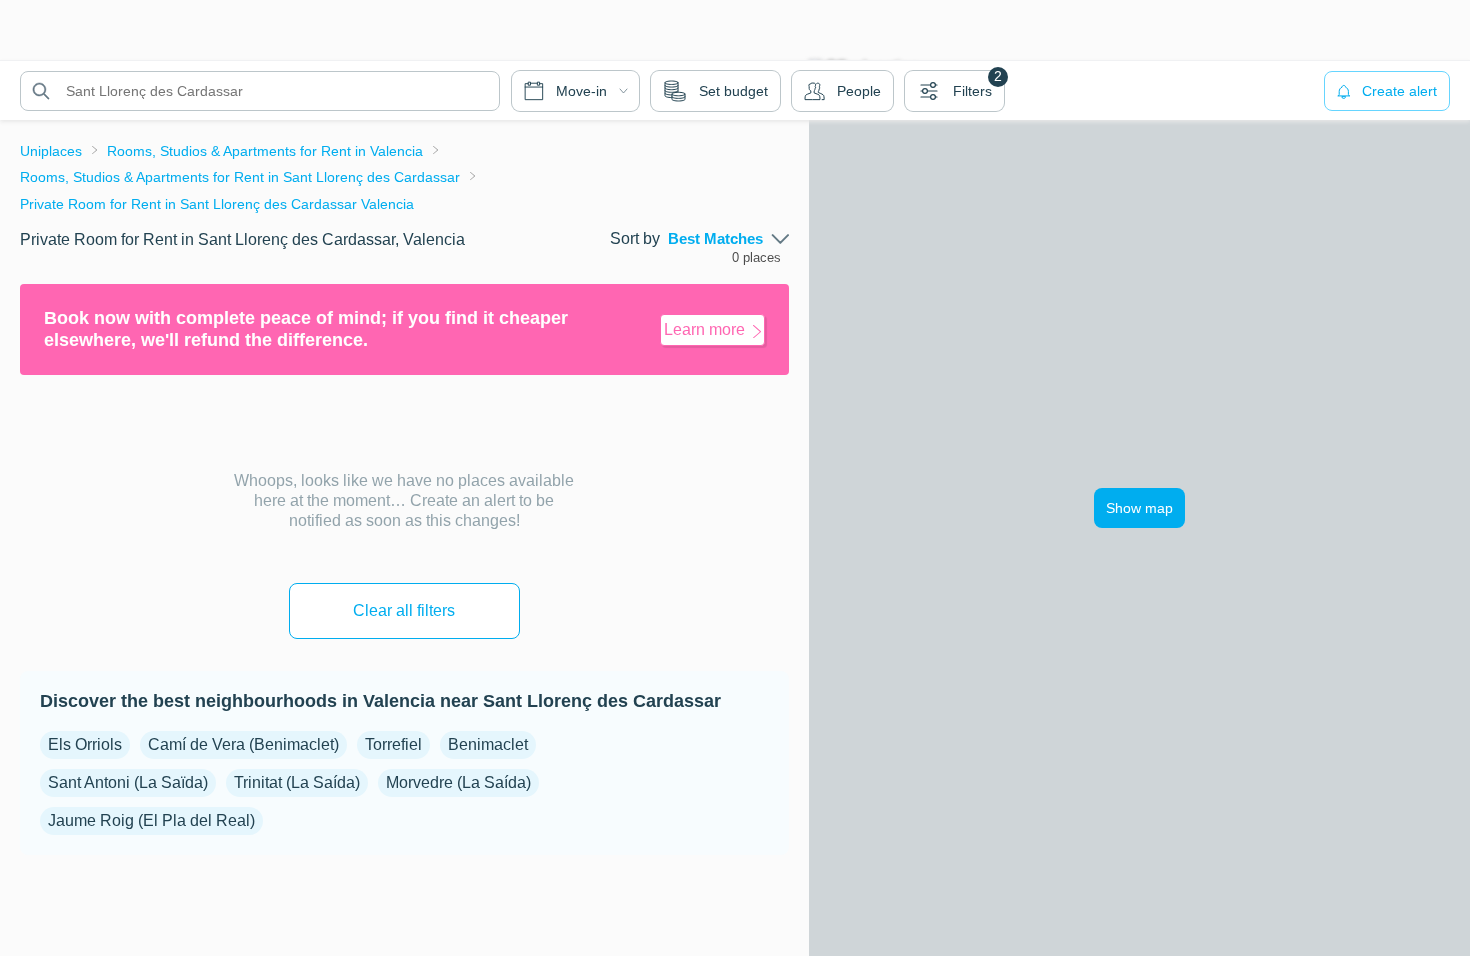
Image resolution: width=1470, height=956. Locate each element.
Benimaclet (488, 744)
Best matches (715, 239)
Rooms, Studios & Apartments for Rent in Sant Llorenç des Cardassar (240, 177)
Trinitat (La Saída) (297, 782)
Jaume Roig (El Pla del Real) (151, 820)
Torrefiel (393, 744)
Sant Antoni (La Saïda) (128, 782)
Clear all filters (404, 610)
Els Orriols (85, 744)
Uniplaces (51, 151)
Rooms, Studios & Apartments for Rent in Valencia (265, 151)
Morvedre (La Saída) (458, 782)
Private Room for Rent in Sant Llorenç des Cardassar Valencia (217, 204)
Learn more (704, 329)
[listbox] (728, 239)
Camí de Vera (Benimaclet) (243, 744)
